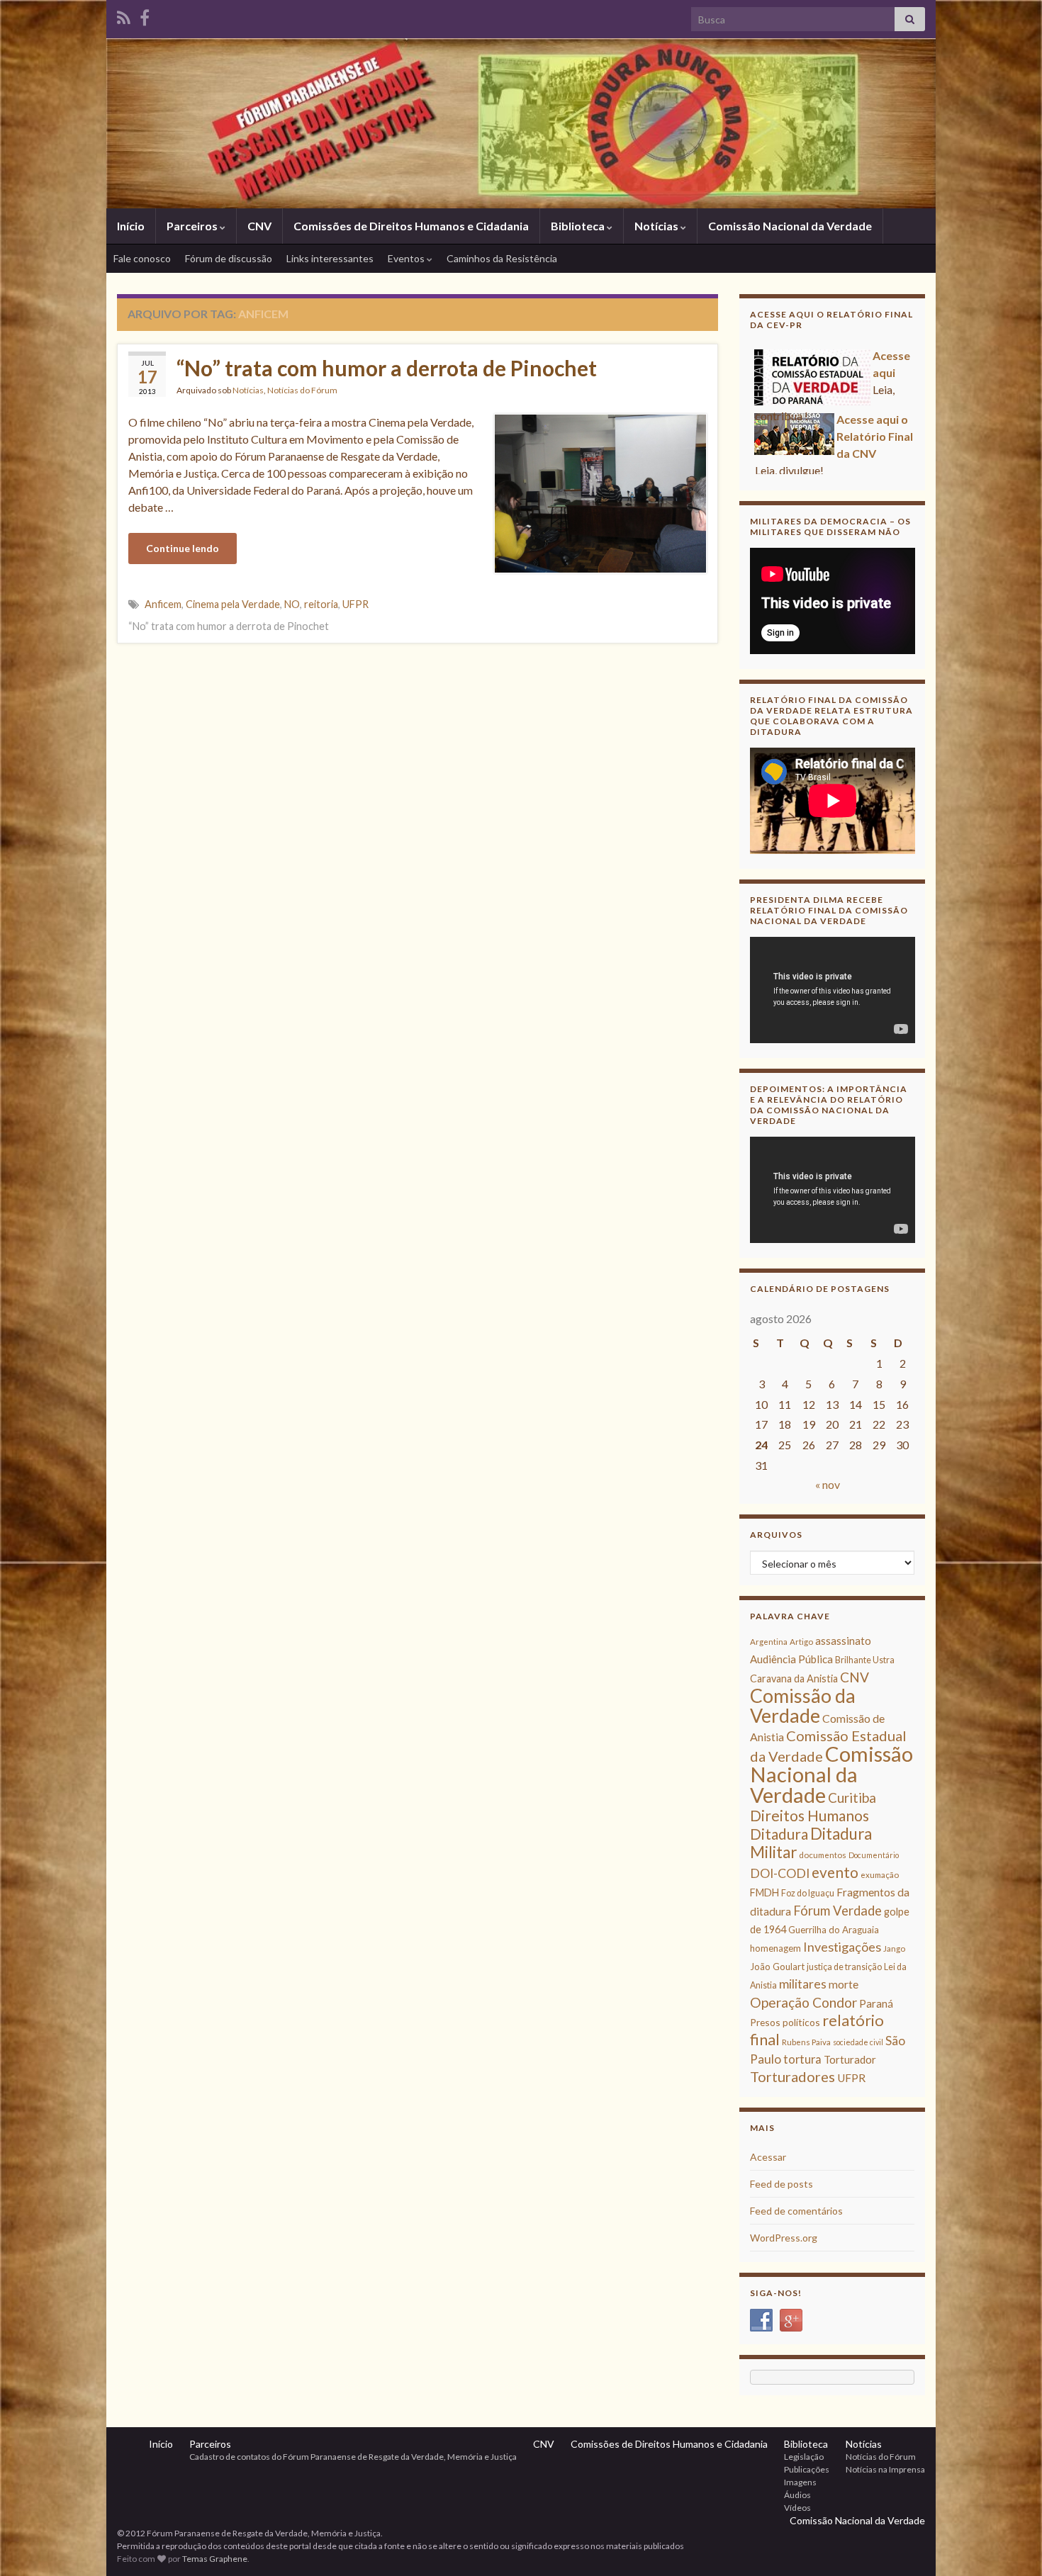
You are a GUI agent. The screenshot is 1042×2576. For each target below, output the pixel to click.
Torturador (850, 2059)
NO (292, 604)
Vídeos (797, 2508)
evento (835, 1872)
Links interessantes (330, 258)
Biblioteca (579, 226)
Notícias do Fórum (302, 390)
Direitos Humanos (809, 1815)
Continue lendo (183, 548)
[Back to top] (1010, 2544)
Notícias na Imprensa (885, 2469)
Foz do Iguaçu (808, 1893)
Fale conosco (142, 258)
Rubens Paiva (806, 2042)
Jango (894, 1948)
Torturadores (792, 2076)
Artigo (801, 1642)
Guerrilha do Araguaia (834, 1930)
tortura (802, 2059)
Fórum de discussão (229, 258)
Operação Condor (803, 2002)
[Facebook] (145, 15)
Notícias (657, 226)
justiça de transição (844, 1967)
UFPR (355, 604)
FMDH (764, 1892)
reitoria (321, 604)
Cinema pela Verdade (233, 604)
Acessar (768, 2157)
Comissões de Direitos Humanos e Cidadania (411, 226)
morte (844, 1984)
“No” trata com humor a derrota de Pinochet (387, 368)
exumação (880, 1875)
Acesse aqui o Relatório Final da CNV (875, 427)
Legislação (804, 2457)
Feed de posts (781, 2184)
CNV (259, 226)
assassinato (843, 1641)
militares (803, 1984)
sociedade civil (858, 2042)
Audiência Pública (791, 1659)
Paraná (876, 2003)
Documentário (874, 1855)
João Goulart (777, 1967)
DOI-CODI (780, 1873)
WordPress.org (784, 2238)
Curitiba (852, 1798)
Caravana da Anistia (794, 1678)
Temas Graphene (215, 2559)
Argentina (769, 1642)
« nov (828, 1484)
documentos (823, 1855)
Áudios (797, 2495)
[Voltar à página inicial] (521, 123)
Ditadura (779, 1834)
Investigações (842, 1947)
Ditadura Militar (811, 1843)
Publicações (807, 2469)
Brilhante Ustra (865, 1660)
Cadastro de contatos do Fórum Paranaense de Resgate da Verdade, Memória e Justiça (353, 2457)
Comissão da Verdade (803, 1705)
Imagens (800, 2482)
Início (131, 226)
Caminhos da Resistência (502, 258)
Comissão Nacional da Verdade (790, 226)
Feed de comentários (796, 2211)
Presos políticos (785, 2022)
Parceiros (193, 226)
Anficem (163, 604)
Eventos (407, 258)
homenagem (775, 1948)
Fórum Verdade (837, 1911)
